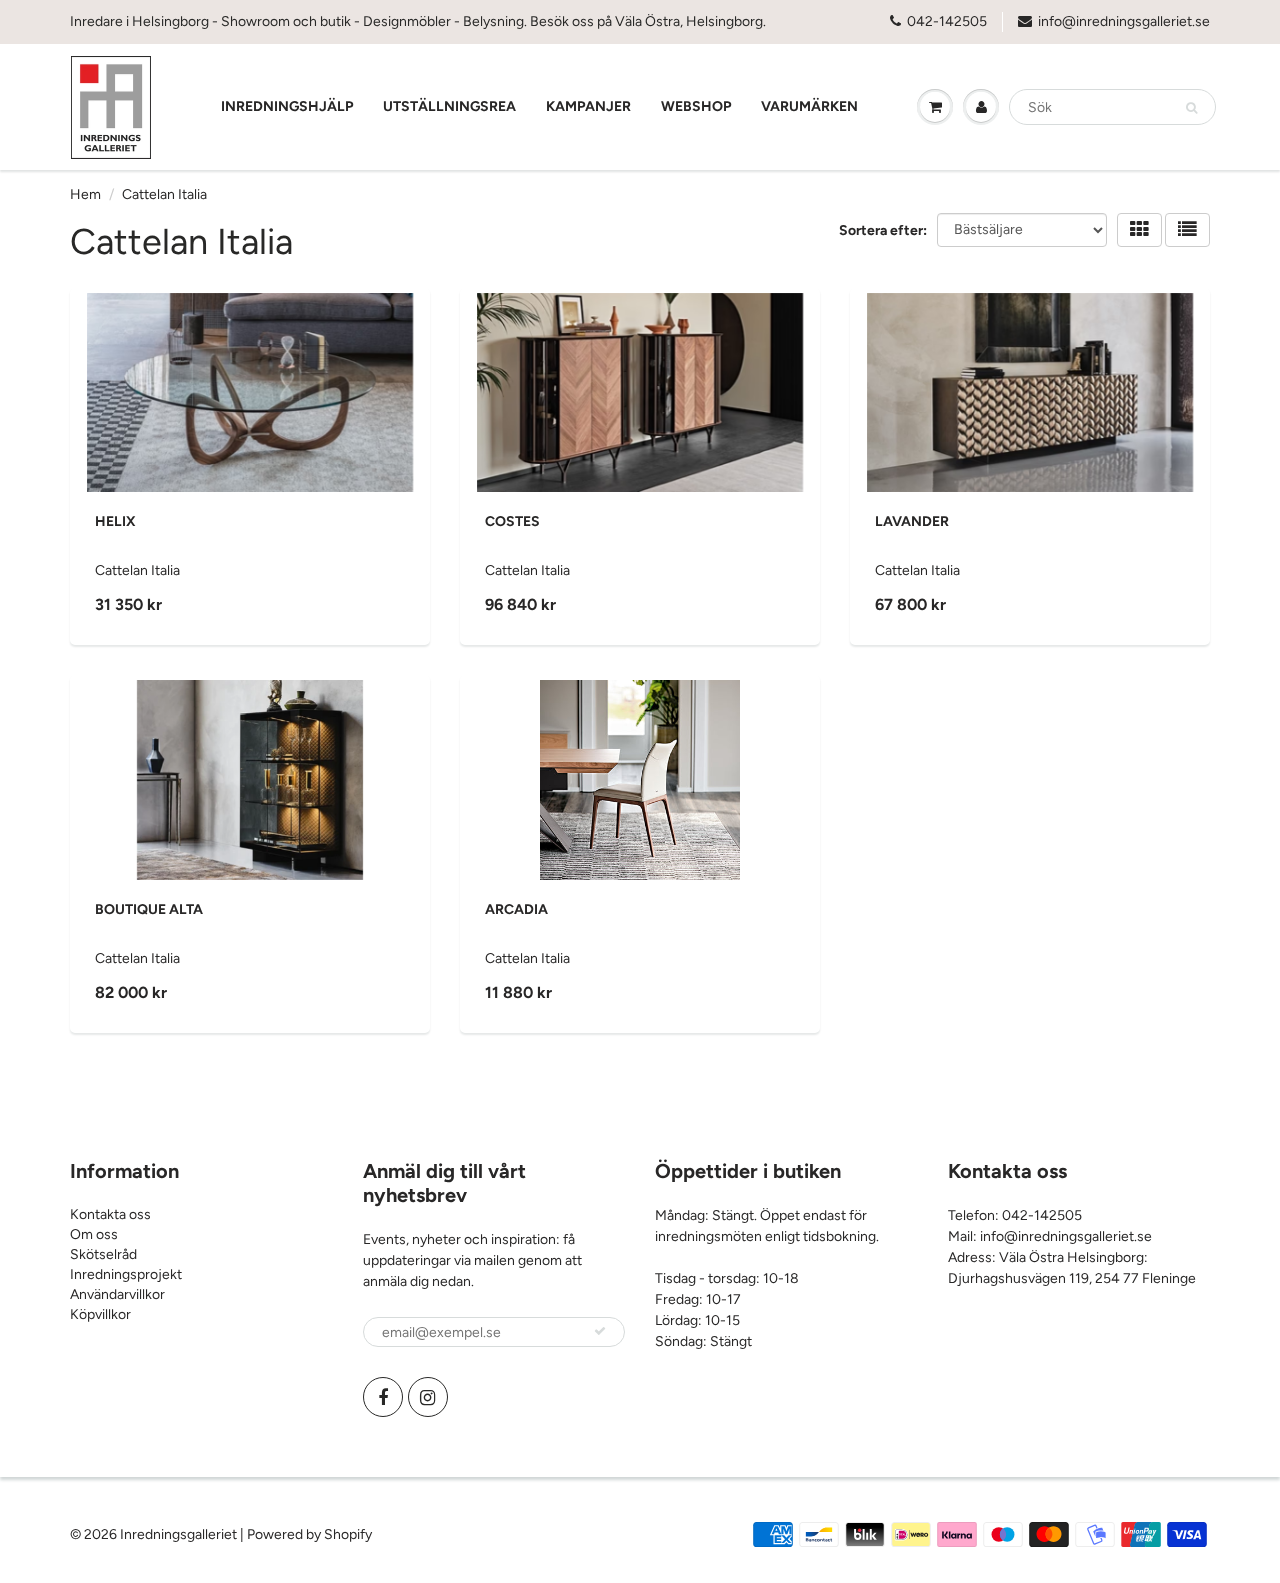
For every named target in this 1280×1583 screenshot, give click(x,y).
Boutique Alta (149, 909)
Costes (512, 521)
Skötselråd (103, 1254)
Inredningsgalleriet (180, 1534)
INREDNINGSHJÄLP (287, 106)
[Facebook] (383, 1397)
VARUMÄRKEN (809, 106)
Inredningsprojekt (126, 1274)
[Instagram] (428, 1397)
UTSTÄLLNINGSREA (449, 106)
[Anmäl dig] (600, 1331)
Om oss (94, 1234)
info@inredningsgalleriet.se (1124, 21)
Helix (115, 521)
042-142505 (947, 21)
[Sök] (1191, 108)
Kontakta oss (110, 1214)
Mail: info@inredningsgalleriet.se (1050, 1236)
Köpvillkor (100, 1314)
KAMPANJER (588, 106)
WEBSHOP (696, 106)
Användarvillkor (117, 1294)
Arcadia (516, 909)
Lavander (912, 521)
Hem (85, 194)
